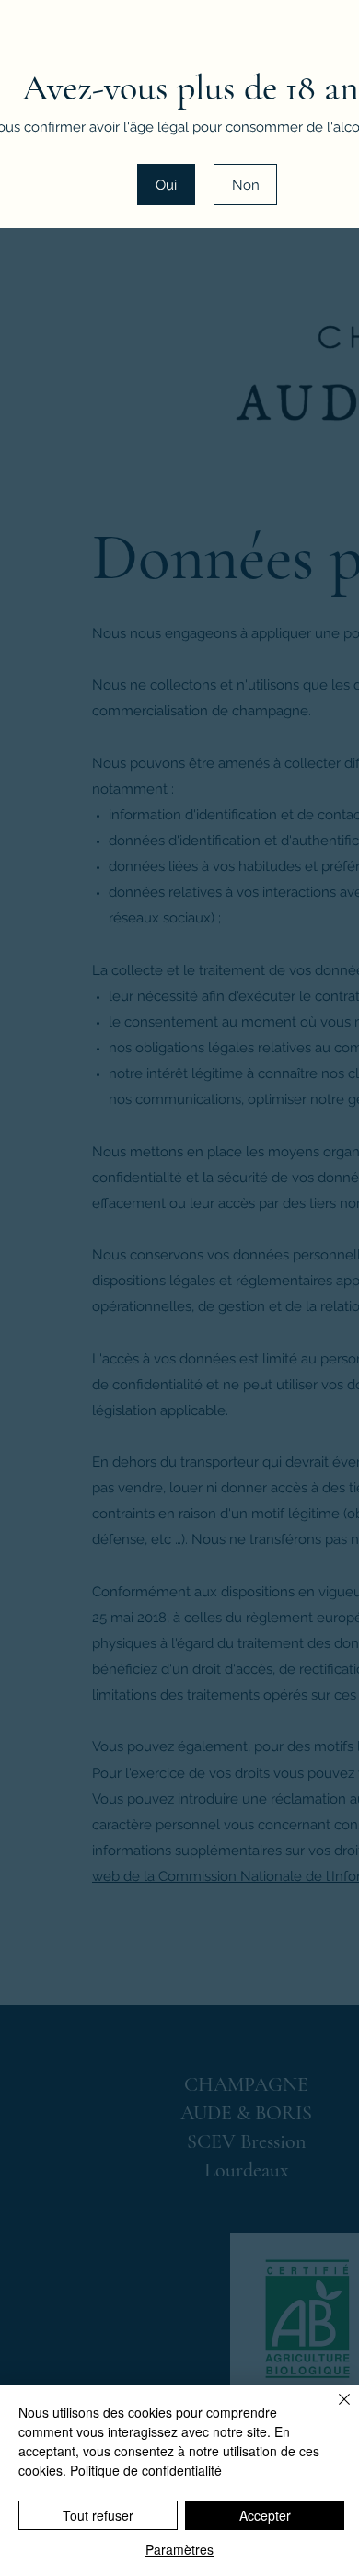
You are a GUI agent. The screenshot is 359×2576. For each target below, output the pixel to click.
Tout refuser (98, 2515)
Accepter (265, 2515)
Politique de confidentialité (146, 2470)
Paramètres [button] (179, 2549)
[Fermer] (333, 2410)
